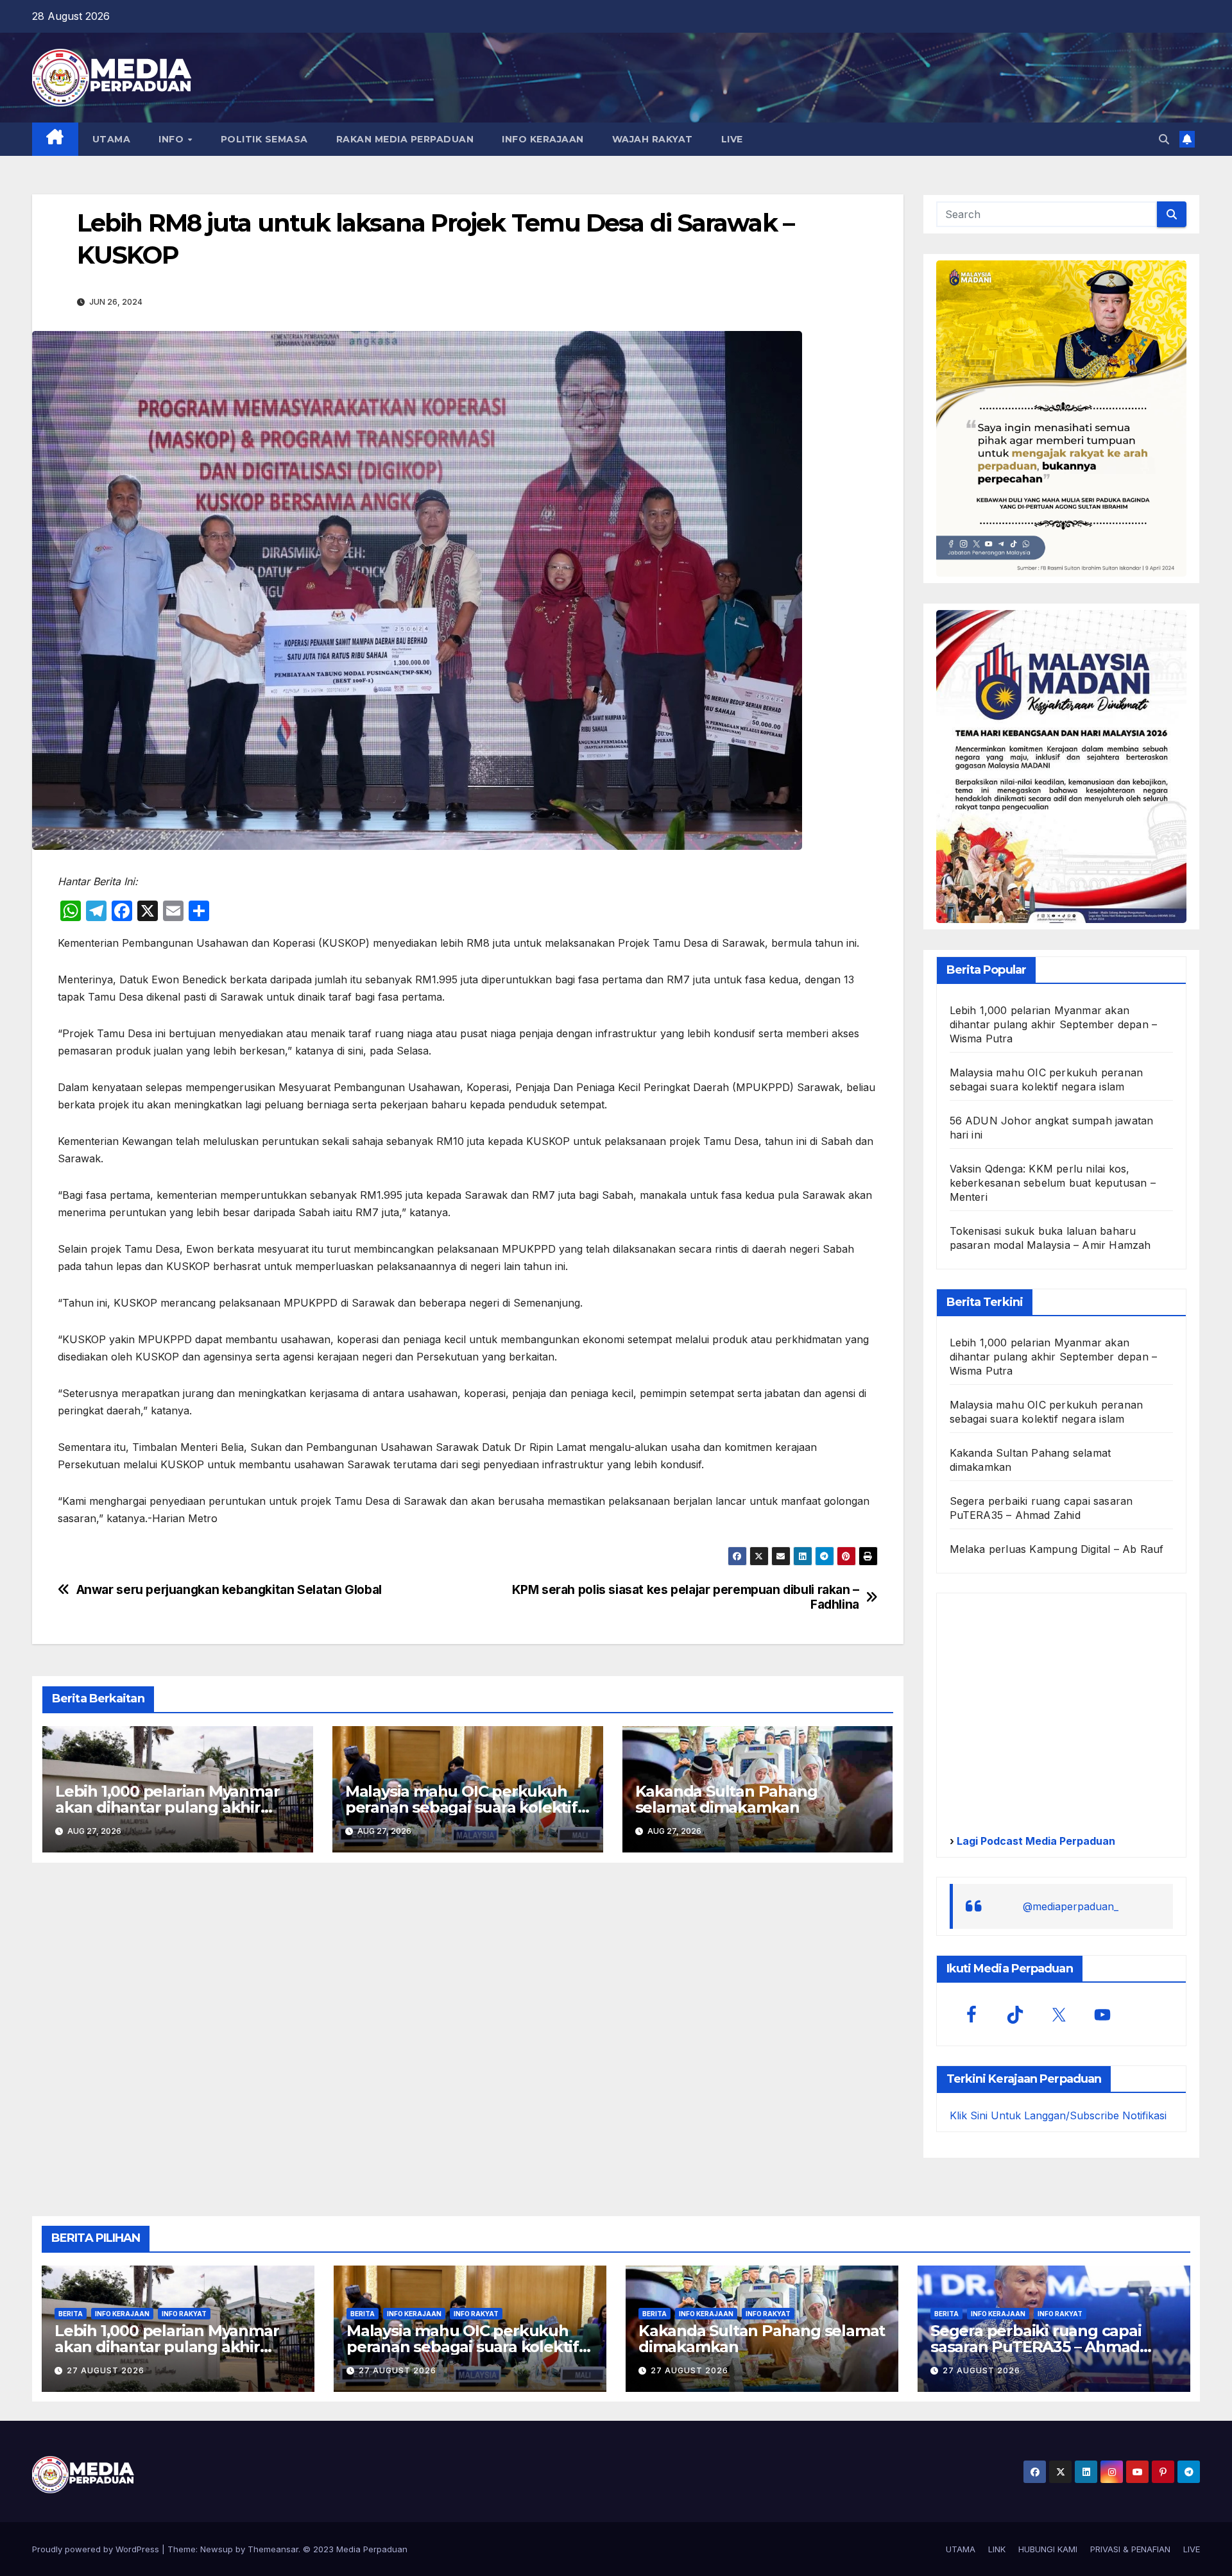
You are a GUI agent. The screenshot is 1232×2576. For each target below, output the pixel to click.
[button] (1164, 139)
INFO (173, 139)
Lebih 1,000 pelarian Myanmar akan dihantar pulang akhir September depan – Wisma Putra (1054, 1024)
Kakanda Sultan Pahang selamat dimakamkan (726, 1799)
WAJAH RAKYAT (653, 139)
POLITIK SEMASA (264, 139)
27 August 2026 (106, 2370)
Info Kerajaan (122, 2314)
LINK (997, 2549)
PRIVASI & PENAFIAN (1130, 2549)
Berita (71, 2314)
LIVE (732, 139)
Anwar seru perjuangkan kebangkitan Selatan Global (229, 1590)
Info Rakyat (184, 2314)
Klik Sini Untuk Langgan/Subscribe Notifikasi (1058, 2115)
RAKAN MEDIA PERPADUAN (405, 139)
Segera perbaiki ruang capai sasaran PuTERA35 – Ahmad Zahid (1036, 2347)
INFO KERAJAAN (543, 139)
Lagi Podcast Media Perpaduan (1035, 1841)
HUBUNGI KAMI (1048, 2549)
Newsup (217, 2549)
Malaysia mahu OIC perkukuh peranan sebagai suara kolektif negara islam (461, 1807)
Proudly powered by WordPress (97, 2549)
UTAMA (112, 139)
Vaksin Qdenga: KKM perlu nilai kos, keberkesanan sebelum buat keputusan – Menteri (1053, 1183)
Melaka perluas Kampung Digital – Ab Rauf (1057, 1549)
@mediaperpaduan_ (1071, 1906)
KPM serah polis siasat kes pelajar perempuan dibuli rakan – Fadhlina (686, 1597)
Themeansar (273, 2549)
